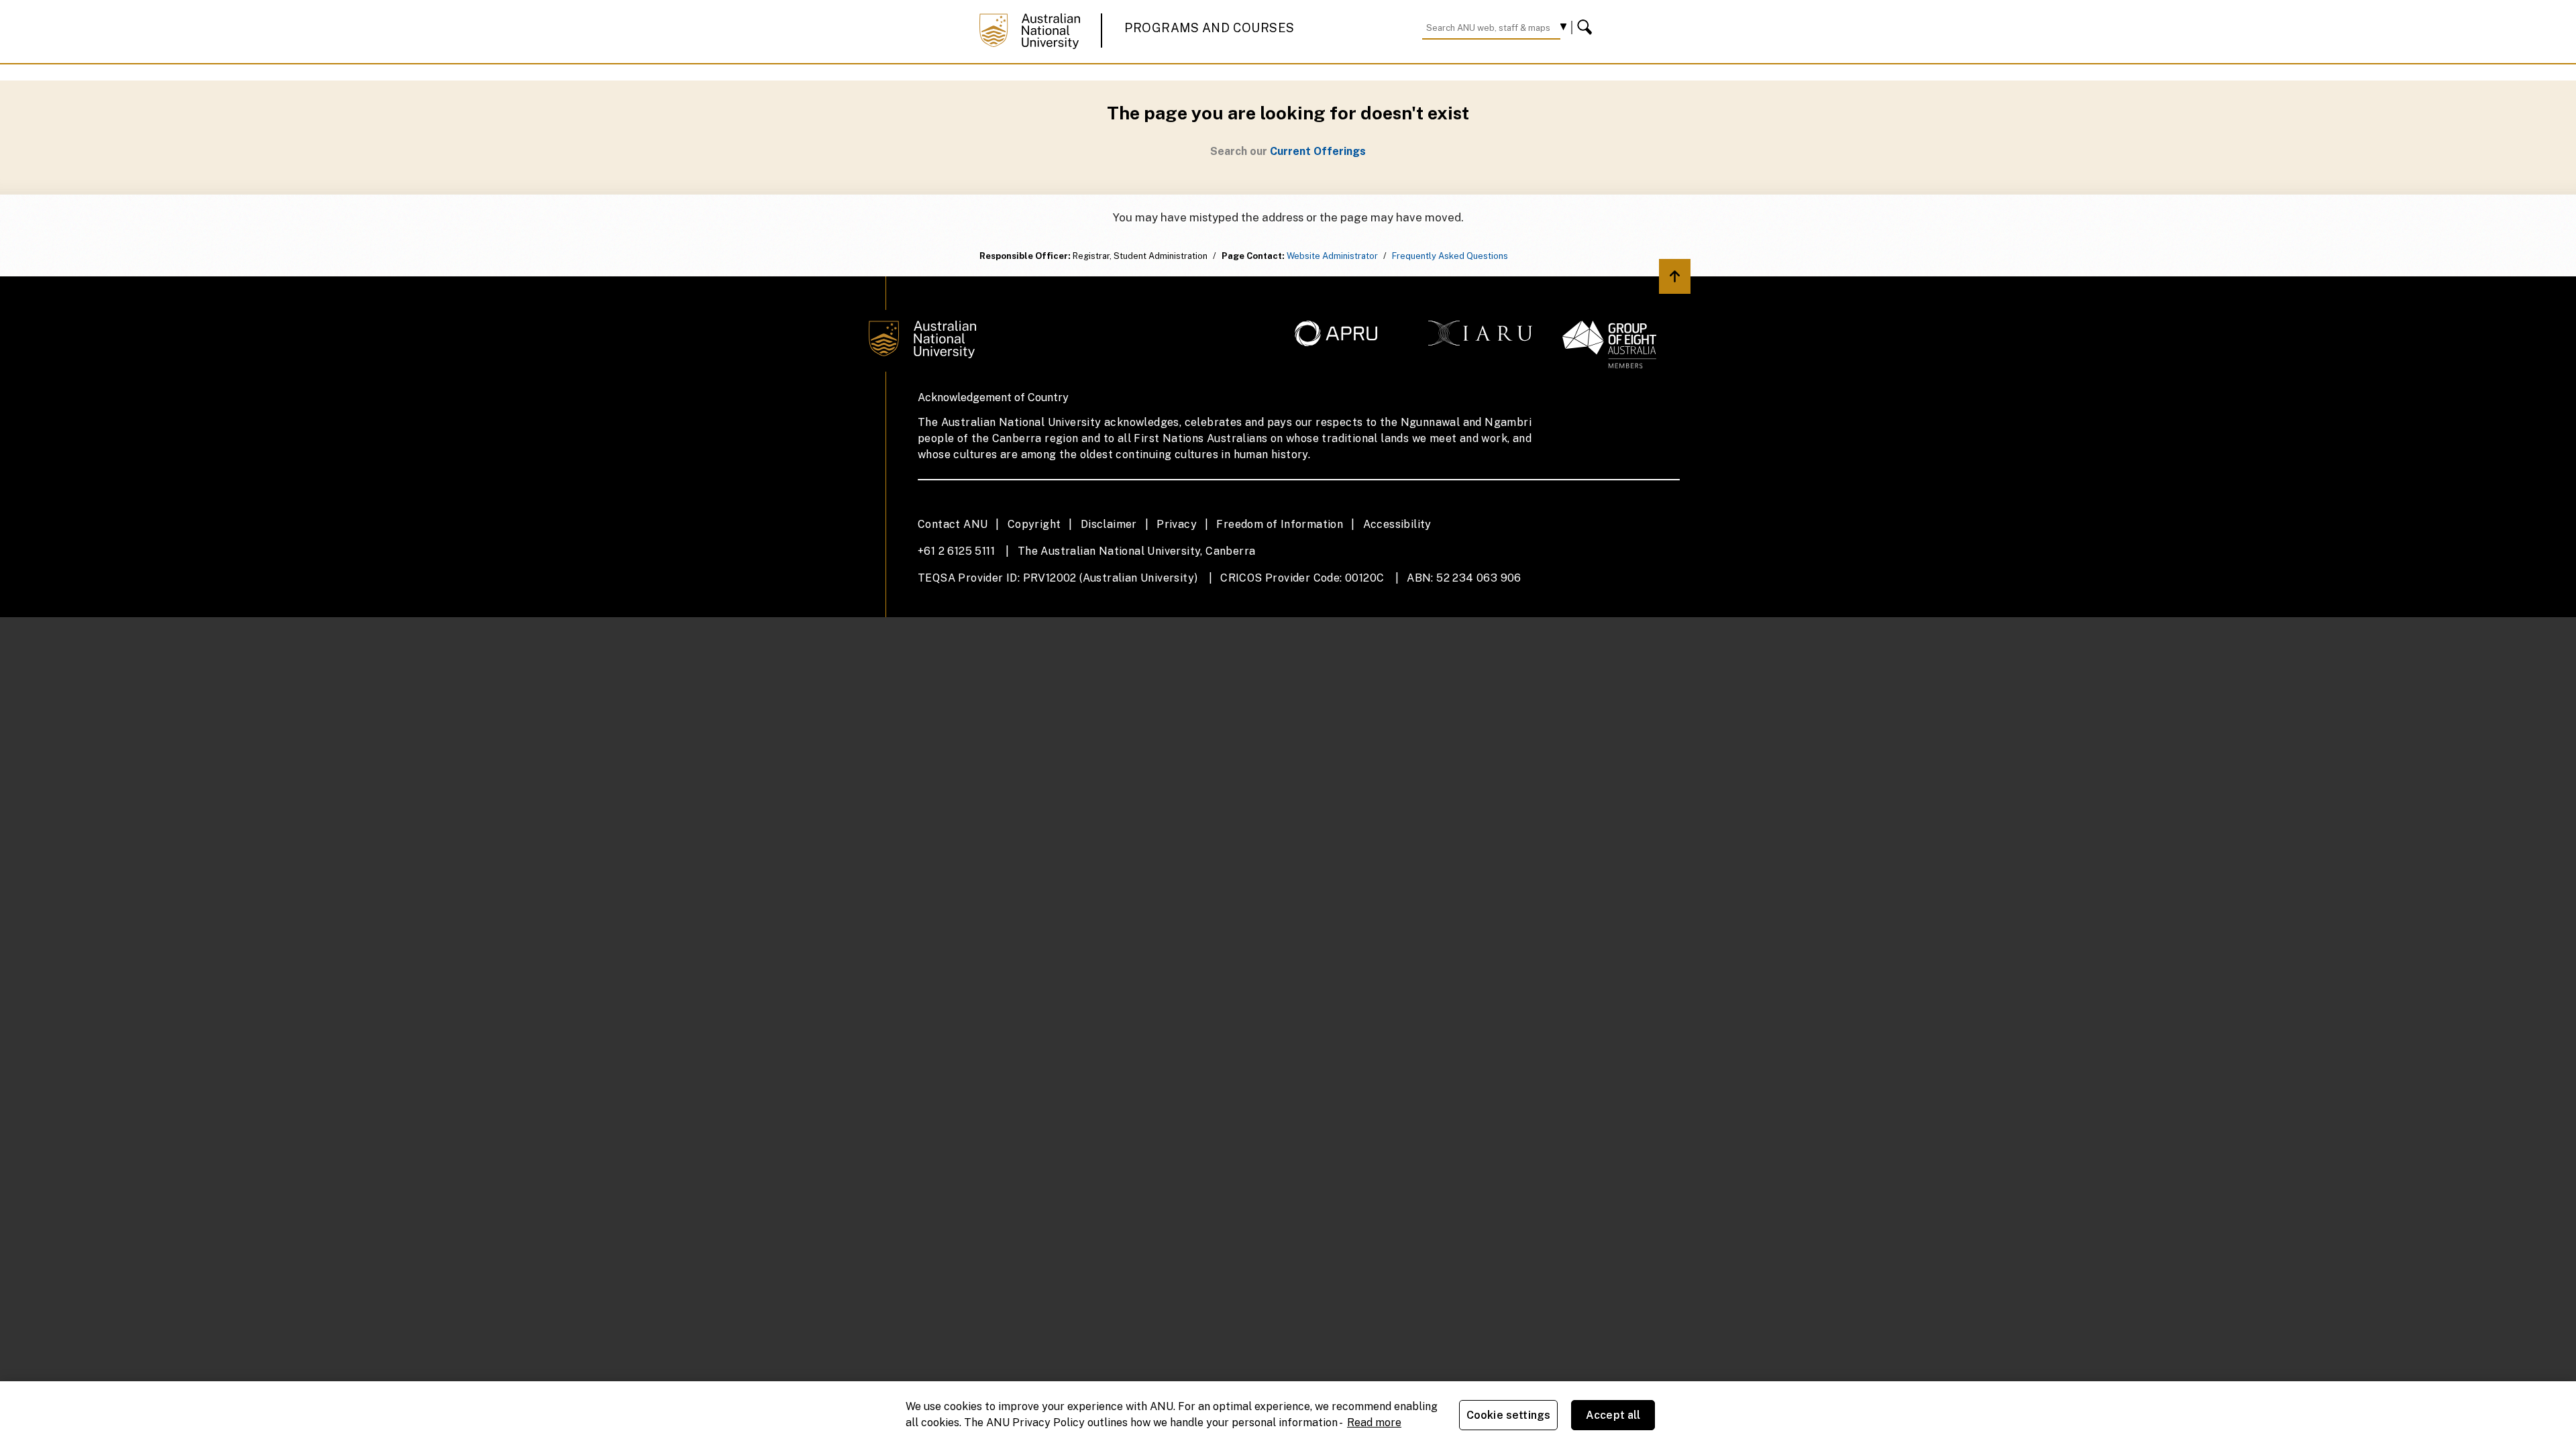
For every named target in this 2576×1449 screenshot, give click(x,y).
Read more (1374, 1423)
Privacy (1177, 524)
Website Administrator (1332, 256)
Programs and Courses (1210, 28)
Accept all (1613, 1415)
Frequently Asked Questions (1450, 256)
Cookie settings (1508, 1415)
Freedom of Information (1280, 524)
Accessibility (1397, 524)
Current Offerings (1318, 151)
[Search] (1587, 28)
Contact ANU (953, 524)
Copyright (1034, 524)
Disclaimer (1109, 524)
